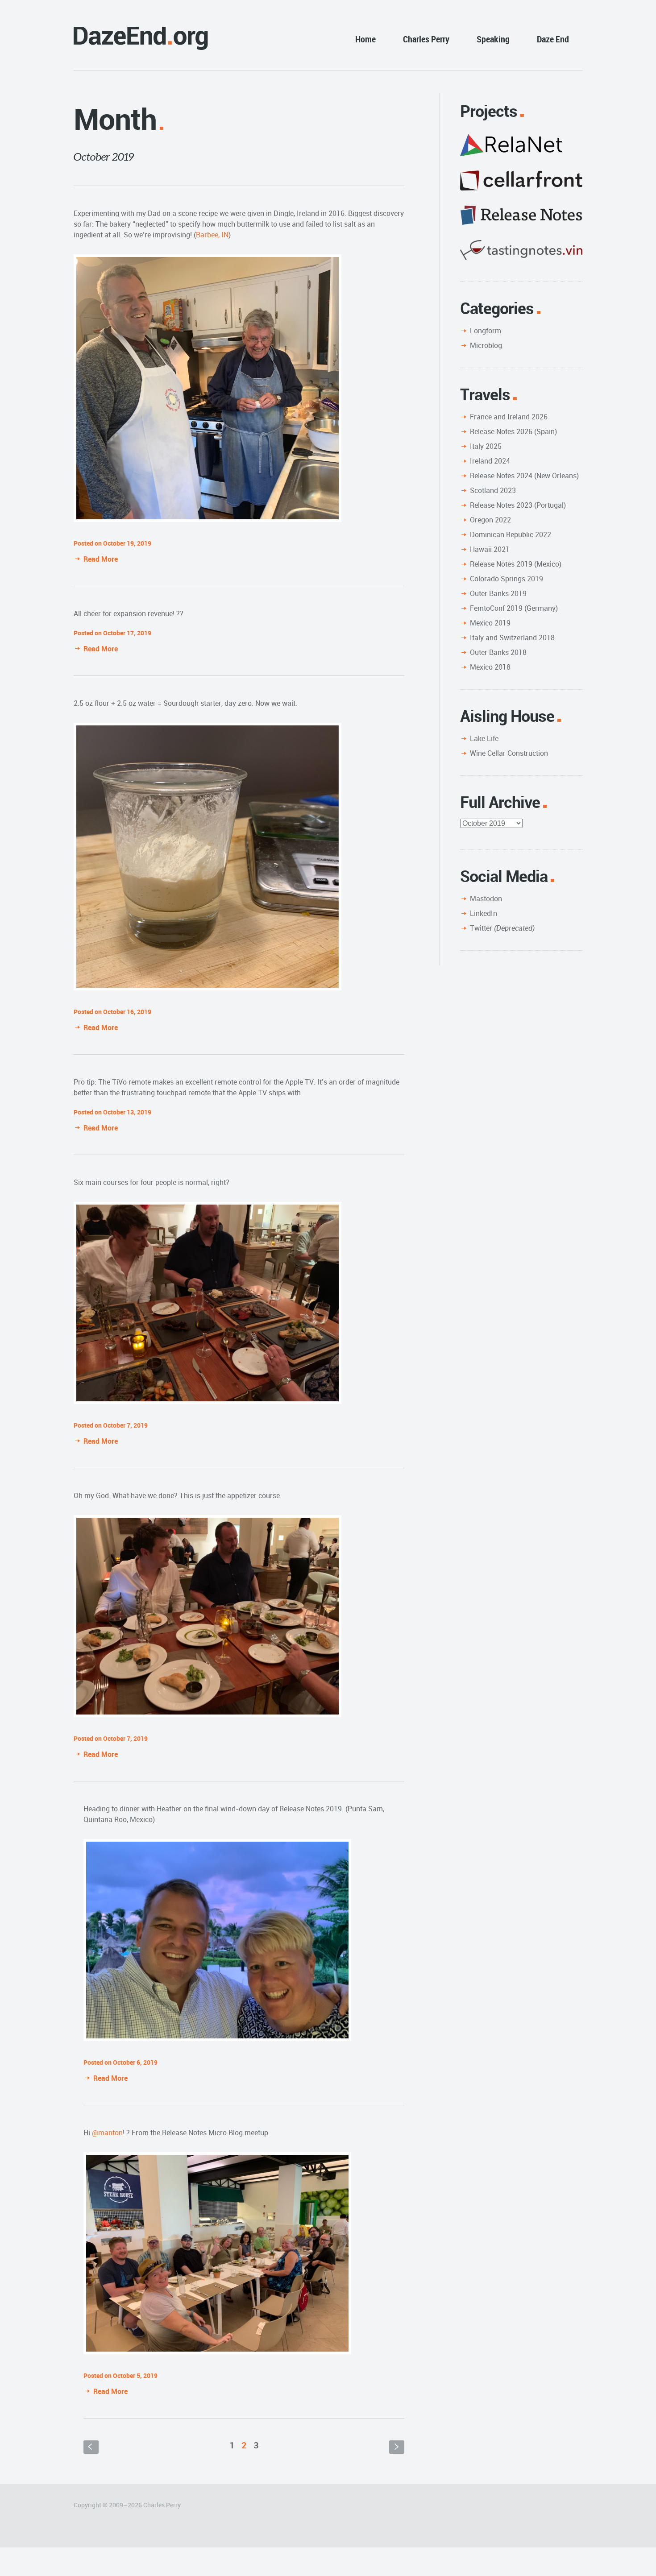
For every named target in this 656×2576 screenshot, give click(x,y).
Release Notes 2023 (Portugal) (518, 505)
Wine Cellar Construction (509, 753)
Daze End (553, 39)
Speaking (493, 39)
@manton (107, 2133)
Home (365, 39)
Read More (101, 559)
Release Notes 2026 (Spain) (513, 431)
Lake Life (484, 738)
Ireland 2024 (490, 461)
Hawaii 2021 (490, 549)
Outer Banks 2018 (498, 652)
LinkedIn (484, 913)
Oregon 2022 (490, 520)
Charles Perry (426, 39)
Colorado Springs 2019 (507, 579)
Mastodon (486, 899)
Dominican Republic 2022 (511, 534)
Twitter (502, 928)
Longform (486, 331)
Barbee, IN (212, 235)
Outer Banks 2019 (498, 593)
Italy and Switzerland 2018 (512, 638)
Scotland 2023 (493, 490)
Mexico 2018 (490, 667)
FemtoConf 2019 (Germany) (514, 608)
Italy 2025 (486, 446)
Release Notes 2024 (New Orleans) (524, 476)
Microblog (486, 345)
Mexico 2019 (490, 623)
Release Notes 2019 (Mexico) (516, 564)
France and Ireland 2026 (509, 417)
